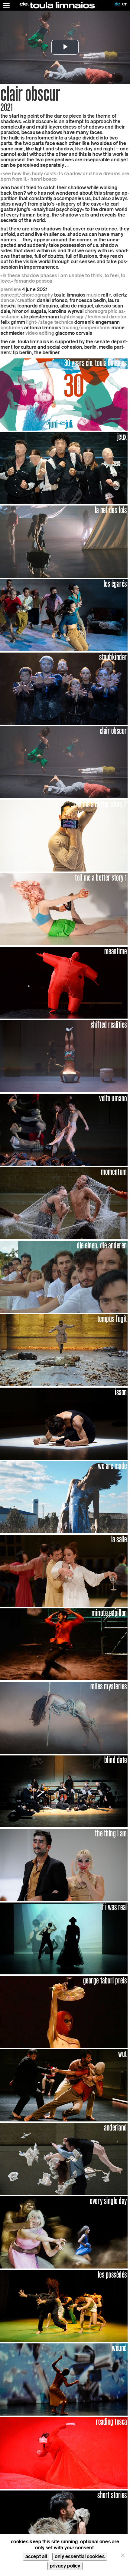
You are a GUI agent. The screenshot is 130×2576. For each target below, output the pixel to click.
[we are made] (64, 1497)
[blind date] (64, 1791)
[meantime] (64, 982)
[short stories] (64, 2526)
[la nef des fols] (64, 541)
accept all (36, 2556)
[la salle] (64, 1570)
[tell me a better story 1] (64, 909)
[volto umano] (64, 1129)
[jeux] (64, 468)
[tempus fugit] (64, 1350)
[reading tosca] (64, 2453)
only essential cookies (80, 2556)
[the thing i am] (64, 1864)
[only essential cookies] (122, 2555)
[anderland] (64, 2159)
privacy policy (65, 2566)
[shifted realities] (64, 1056)
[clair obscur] (64, 762)
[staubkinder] (64, 688)
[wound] (64, 2379)
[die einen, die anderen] (64, 1276)
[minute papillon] (64, 1644)
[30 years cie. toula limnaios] (64, 394)
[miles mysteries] (64, 1717)
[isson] (64, 1423)
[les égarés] (64, 615)
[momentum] (64, 1203)
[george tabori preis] (64, 2012)
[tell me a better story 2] (64, 835)
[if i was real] (64, 1938)
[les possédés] (64, 2306)
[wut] (64, 2085)
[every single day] (64, 2232)
